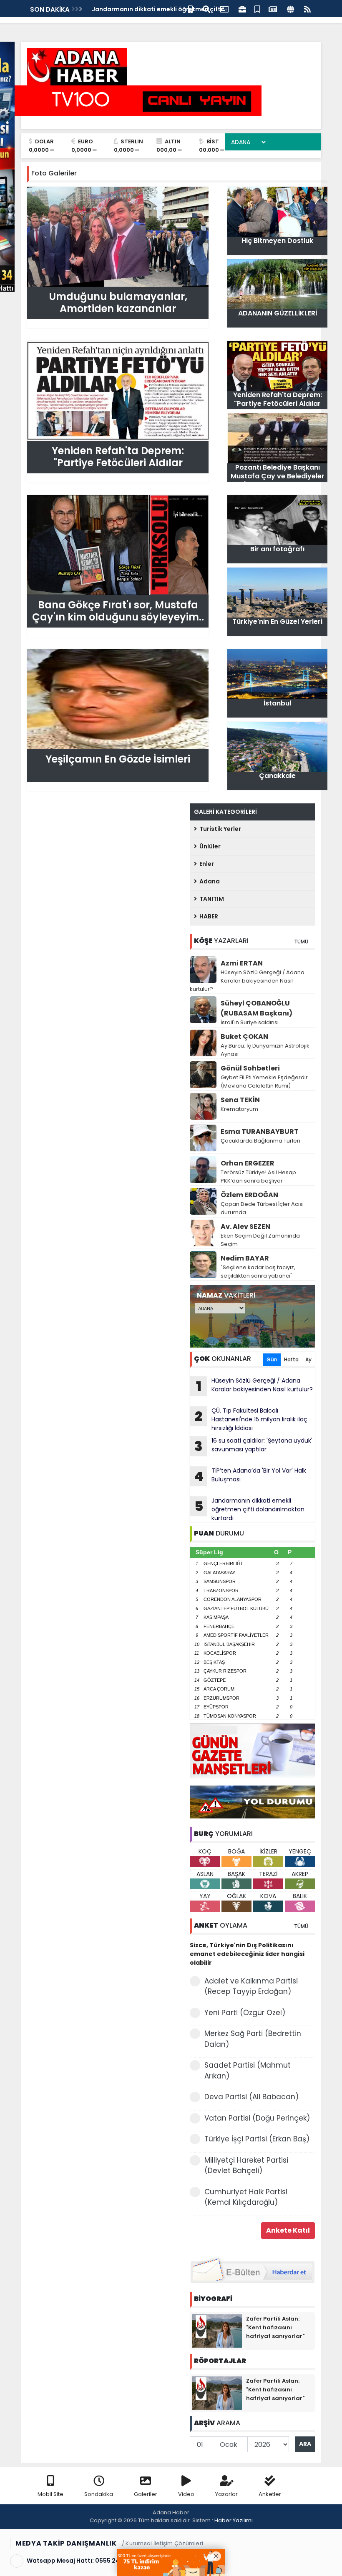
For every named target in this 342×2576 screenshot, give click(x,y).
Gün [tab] (272, 1359)
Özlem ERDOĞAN (249, 1195)
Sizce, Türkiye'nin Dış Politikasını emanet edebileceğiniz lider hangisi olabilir (247, 1954)
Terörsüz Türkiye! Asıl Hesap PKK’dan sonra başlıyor (258, 1177)
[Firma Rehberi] (242, 9)
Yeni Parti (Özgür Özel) (245, 2013)
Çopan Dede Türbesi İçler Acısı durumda (262, 1208)
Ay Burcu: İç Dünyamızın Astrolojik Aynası (265, 1050)
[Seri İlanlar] (257, 9)
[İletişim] (224, 9)
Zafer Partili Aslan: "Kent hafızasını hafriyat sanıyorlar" (275, 2327)
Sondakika (99, 2494)
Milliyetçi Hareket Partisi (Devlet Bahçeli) (246, 2166)
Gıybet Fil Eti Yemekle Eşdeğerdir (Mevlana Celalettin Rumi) (264, 1082)
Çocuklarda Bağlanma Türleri (260, 1141)
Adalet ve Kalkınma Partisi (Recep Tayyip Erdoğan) (251, 1986)
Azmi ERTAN (242, 963)
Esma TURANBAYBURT (260, 1132)
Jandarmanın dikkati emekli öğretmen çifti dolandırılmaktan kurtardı (250, 1509)
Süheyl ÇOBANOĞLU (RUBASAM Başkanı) (256, 1008)
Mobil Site (50, 2494)
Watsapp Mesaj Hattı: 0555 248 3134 (83, 2561)
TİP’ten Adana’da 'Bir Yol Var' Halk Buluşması (250, 1476)
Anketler (270, 2494)
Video (186, 2494)
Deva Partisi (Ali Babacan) (251, 2097)
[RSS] (307, 9)
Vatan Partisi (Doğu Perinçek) (257, 2118)
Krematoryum (239, 1109)
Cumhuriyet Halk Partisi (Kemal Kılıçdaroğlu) (246, 2197)
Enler (205, 864)
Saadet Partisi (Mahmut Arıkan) (248, 2071)
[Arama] (206, 9)
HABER (207, 916)
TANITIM (210, 899)
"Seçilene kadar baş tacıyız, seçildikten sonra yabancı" (258, 1272)
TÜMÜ (301, 942)
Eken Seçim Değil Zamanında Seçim (260, 1240)
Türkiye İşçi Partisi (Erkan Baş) (257, 2139)
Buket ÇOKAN (244, 1037)
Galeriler (146, 2494)
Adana (208, 881)
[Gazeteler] (273, 9)
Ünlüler (209, 846)
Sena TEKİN (240, 1100)
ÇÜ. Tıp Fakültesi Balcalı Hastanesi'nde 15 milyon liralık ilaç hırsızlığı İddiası (251, 1419)
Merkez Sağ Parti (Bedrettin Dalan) (253, 2039)
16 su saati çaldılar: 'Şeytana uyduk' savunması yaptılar (253, 1446)
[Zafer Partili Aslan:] (217, 2331)
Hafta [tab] (291, 1359)
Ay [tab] (308, 1359)
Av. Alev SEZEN (245, 1227)
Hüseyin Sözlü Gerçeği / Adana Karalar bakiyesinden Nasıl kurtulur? (247, 981)
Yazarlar (226, 2494)
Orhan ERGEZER (248, 1163)
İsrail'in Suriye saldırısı (250, 1022)
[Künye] (290, 9)
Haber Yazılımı (234, 2520)
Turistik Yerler (219, 829)
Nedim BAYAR (245, 1258)
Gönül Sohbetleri (250, 1068)
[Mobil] (190, 9)
